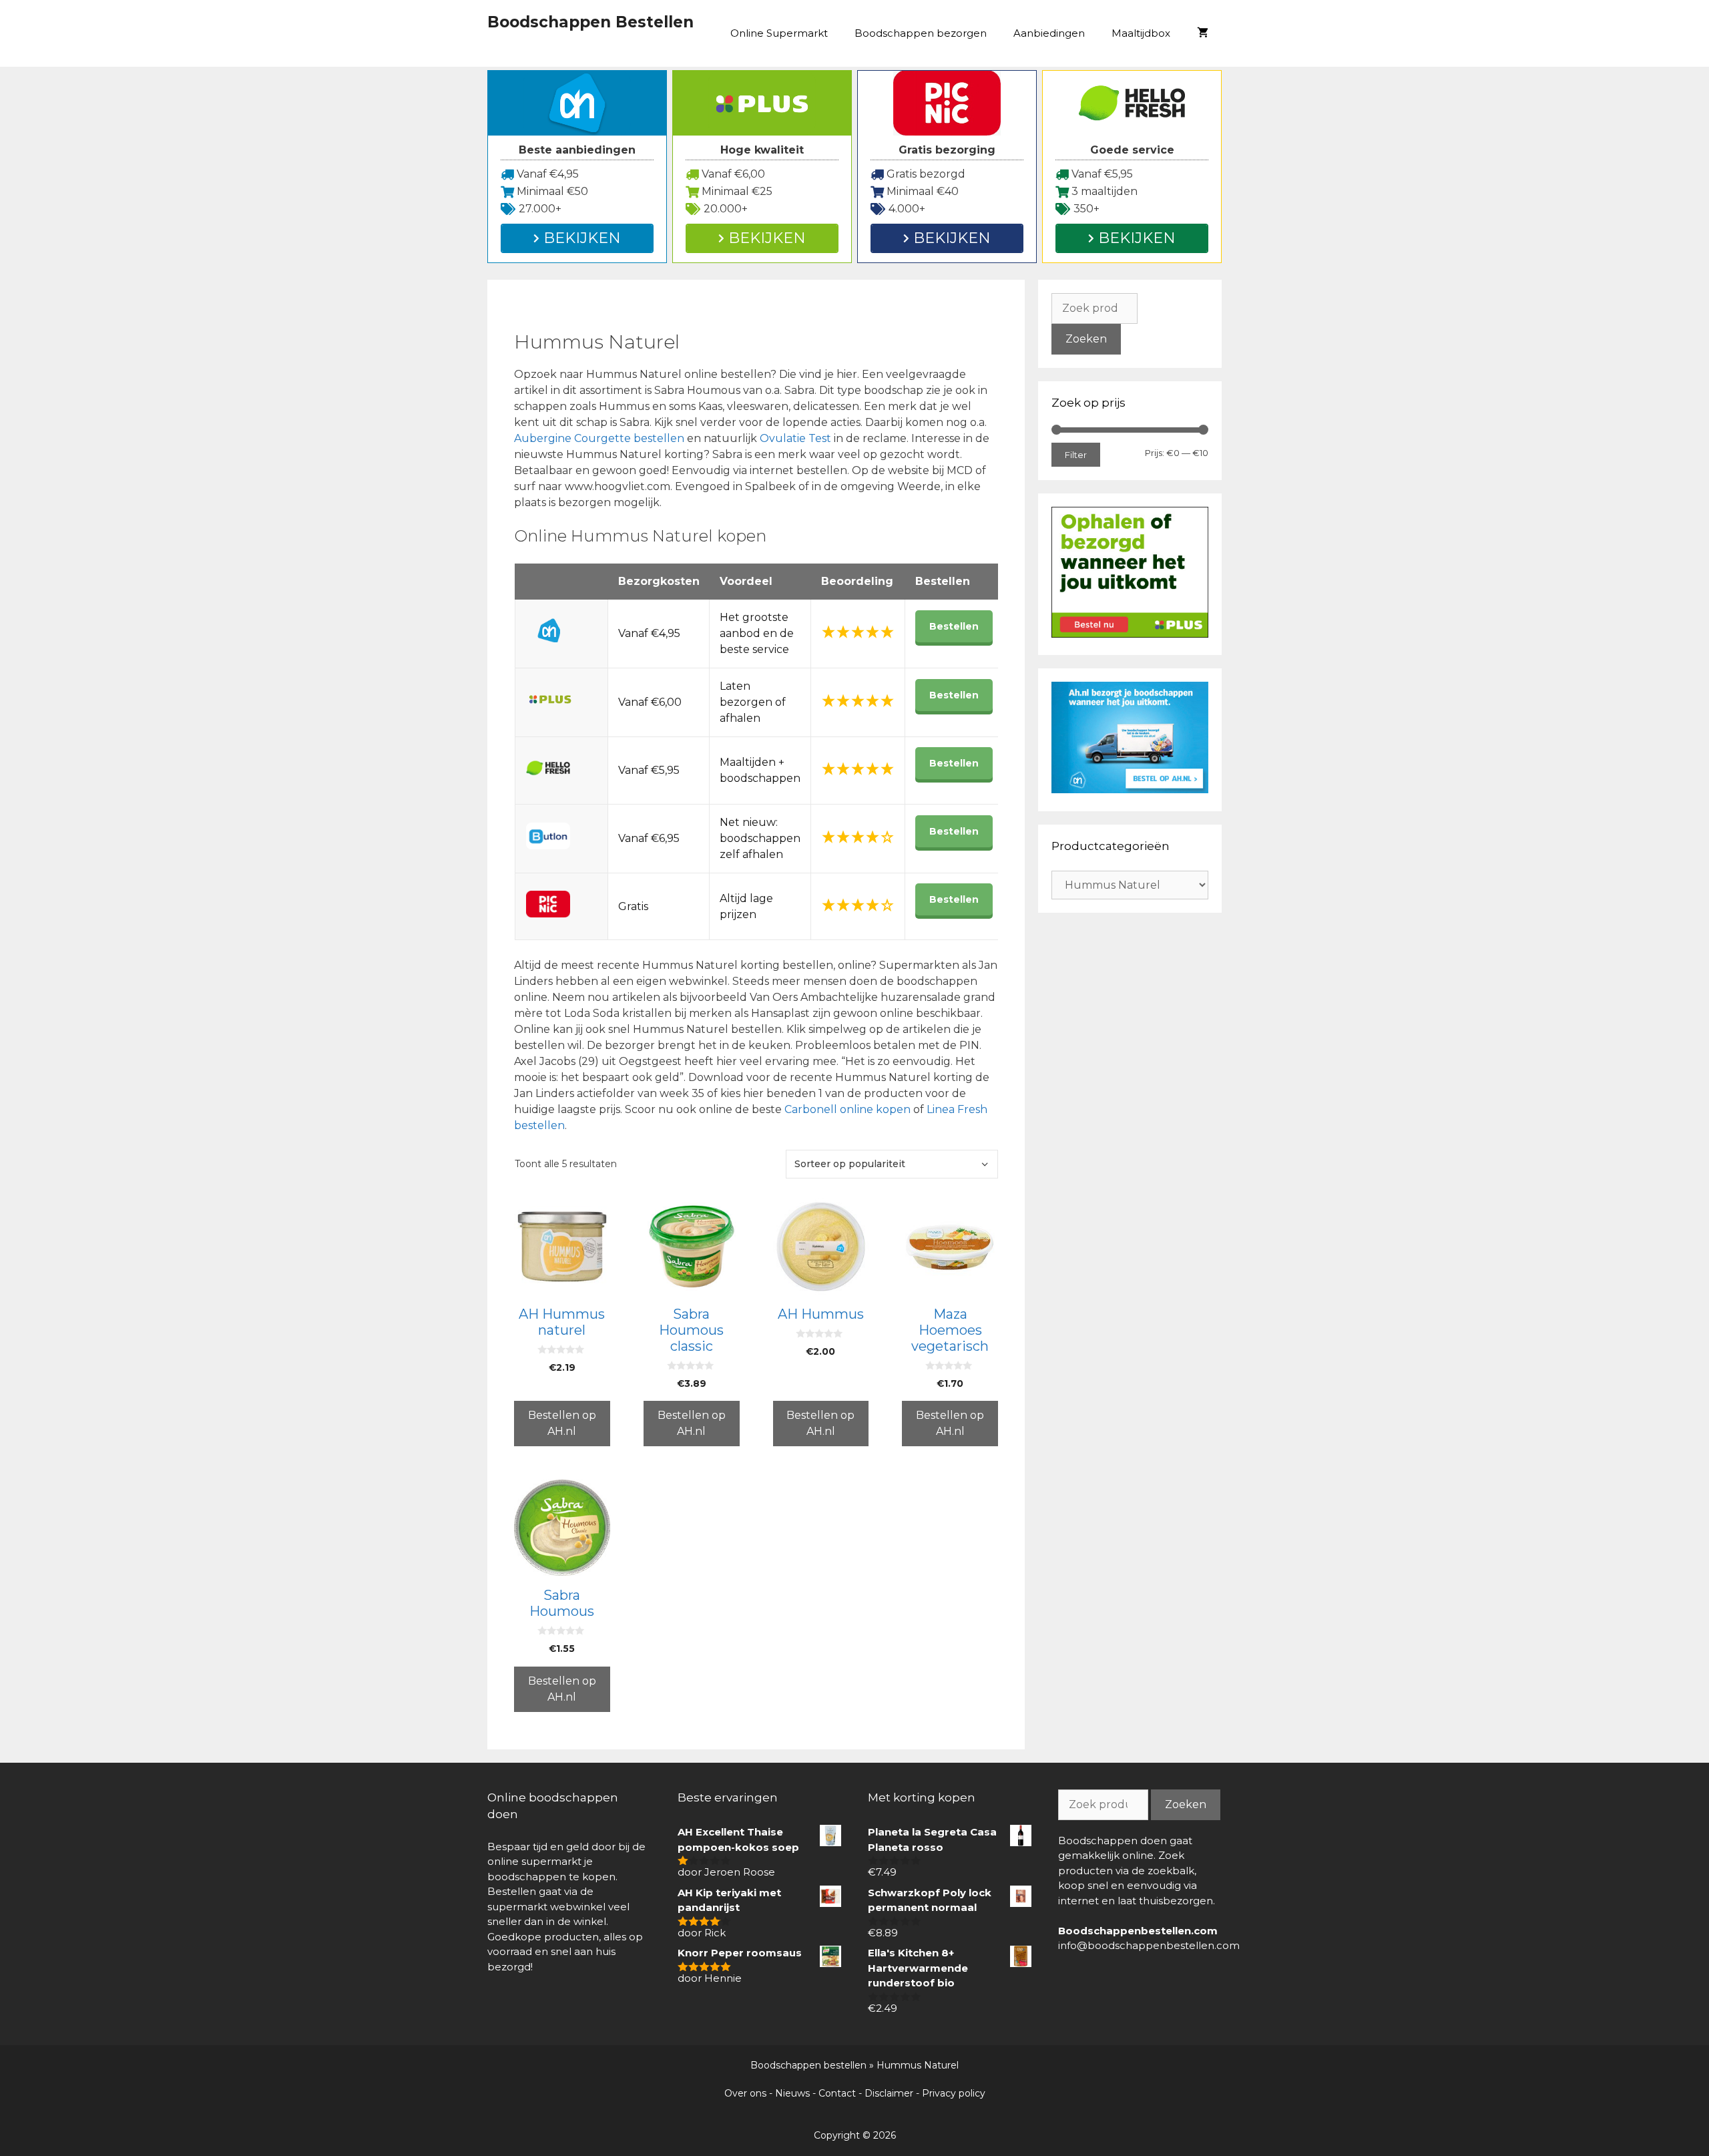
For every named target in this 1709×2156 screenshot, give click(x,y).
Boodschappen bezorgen (921, 33)
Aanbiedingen (1049, 33)
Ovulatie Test (797, 438)
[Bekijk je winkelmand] (1203, 33)
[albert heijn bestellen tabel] (1130, 790)
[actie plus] (1130, 634)
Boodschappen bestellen (808, 2065)
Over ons (745, 2093)
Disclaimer (889, 2093)
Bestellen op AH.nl (562, 1423)
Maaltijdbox (1141, 33)
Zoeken (1086, 339)
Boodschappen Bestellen (590, 22)
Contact (837, 2093)
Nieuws (792, 2093)
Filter (1076, 455)
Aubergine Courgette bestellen (599, 438)
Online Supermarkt (779, 33)
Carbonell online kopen (847, 1109)
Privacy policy (954, 2093)
